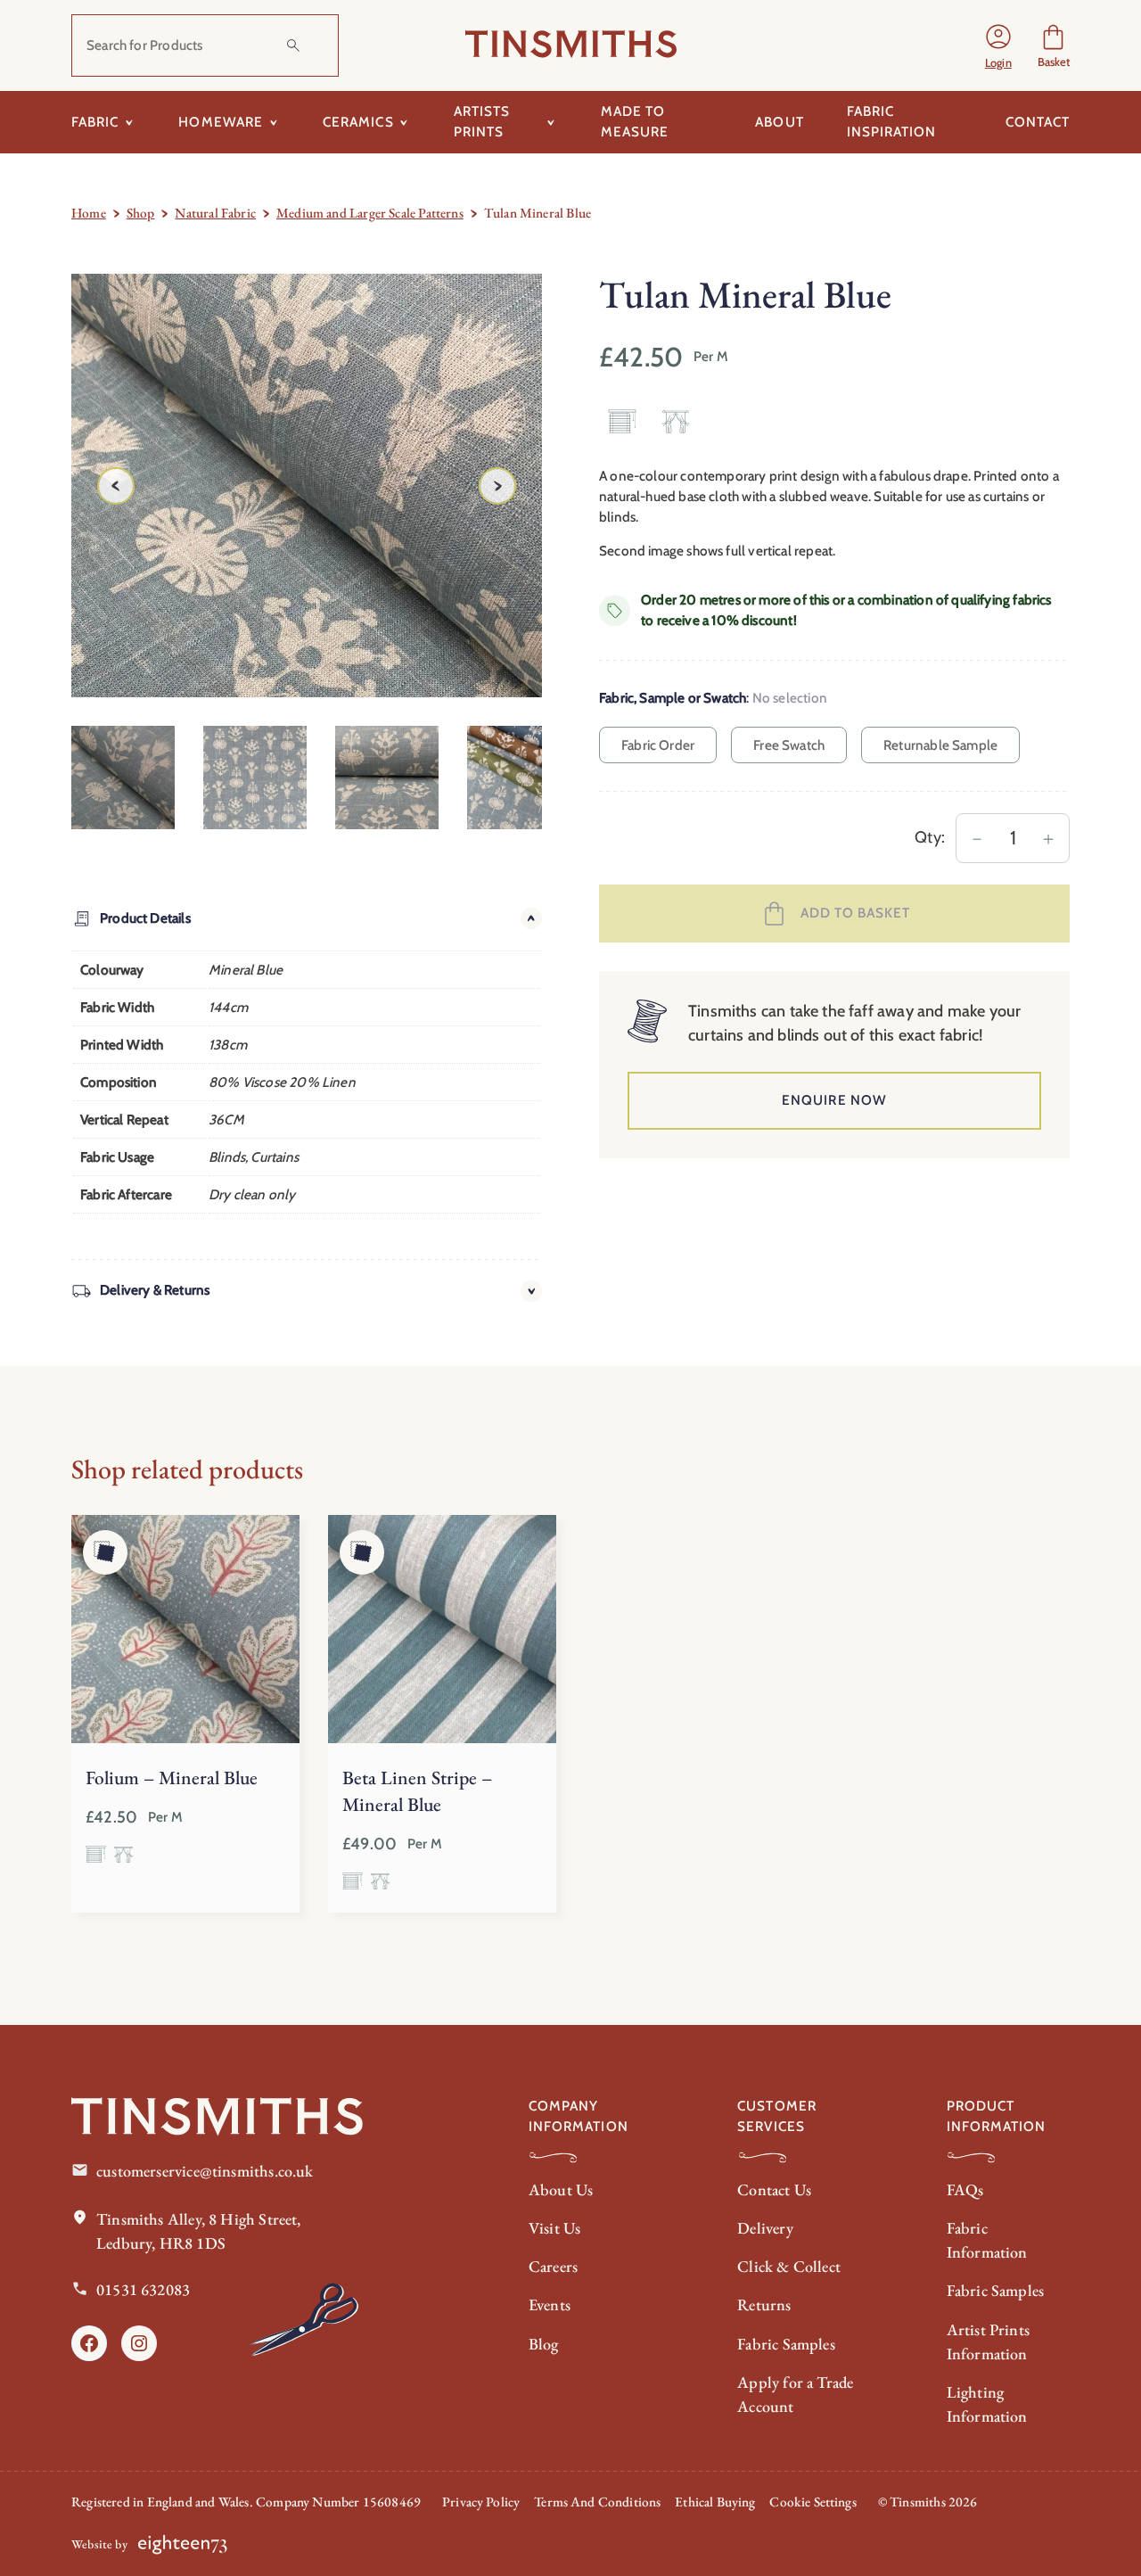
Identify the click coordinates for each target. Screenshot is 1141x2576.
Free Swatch (789, 745)
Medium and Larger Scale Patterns (370, 213)
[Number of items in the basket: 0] (1053, 45)
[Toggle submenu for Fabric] (129, 122)
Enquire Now (834, 1100)
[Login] (998, 45)
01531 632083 (143, 2289)
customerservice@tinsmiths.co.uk (205, 2171)
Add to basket (856, 913)
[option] (255, 778)
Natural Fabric (215, 213)
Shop (141, 213)
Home (89, 213)
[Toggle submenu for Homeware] (273, 122)
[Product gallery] (307, 486)
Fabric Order (658, 745)
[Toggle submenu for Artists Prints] (551, 122)
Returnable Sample (940, 745)
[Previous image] (116, 486)
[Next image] (497, 486)
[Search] (293, 45)
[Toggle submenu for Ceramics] (404, 122)
